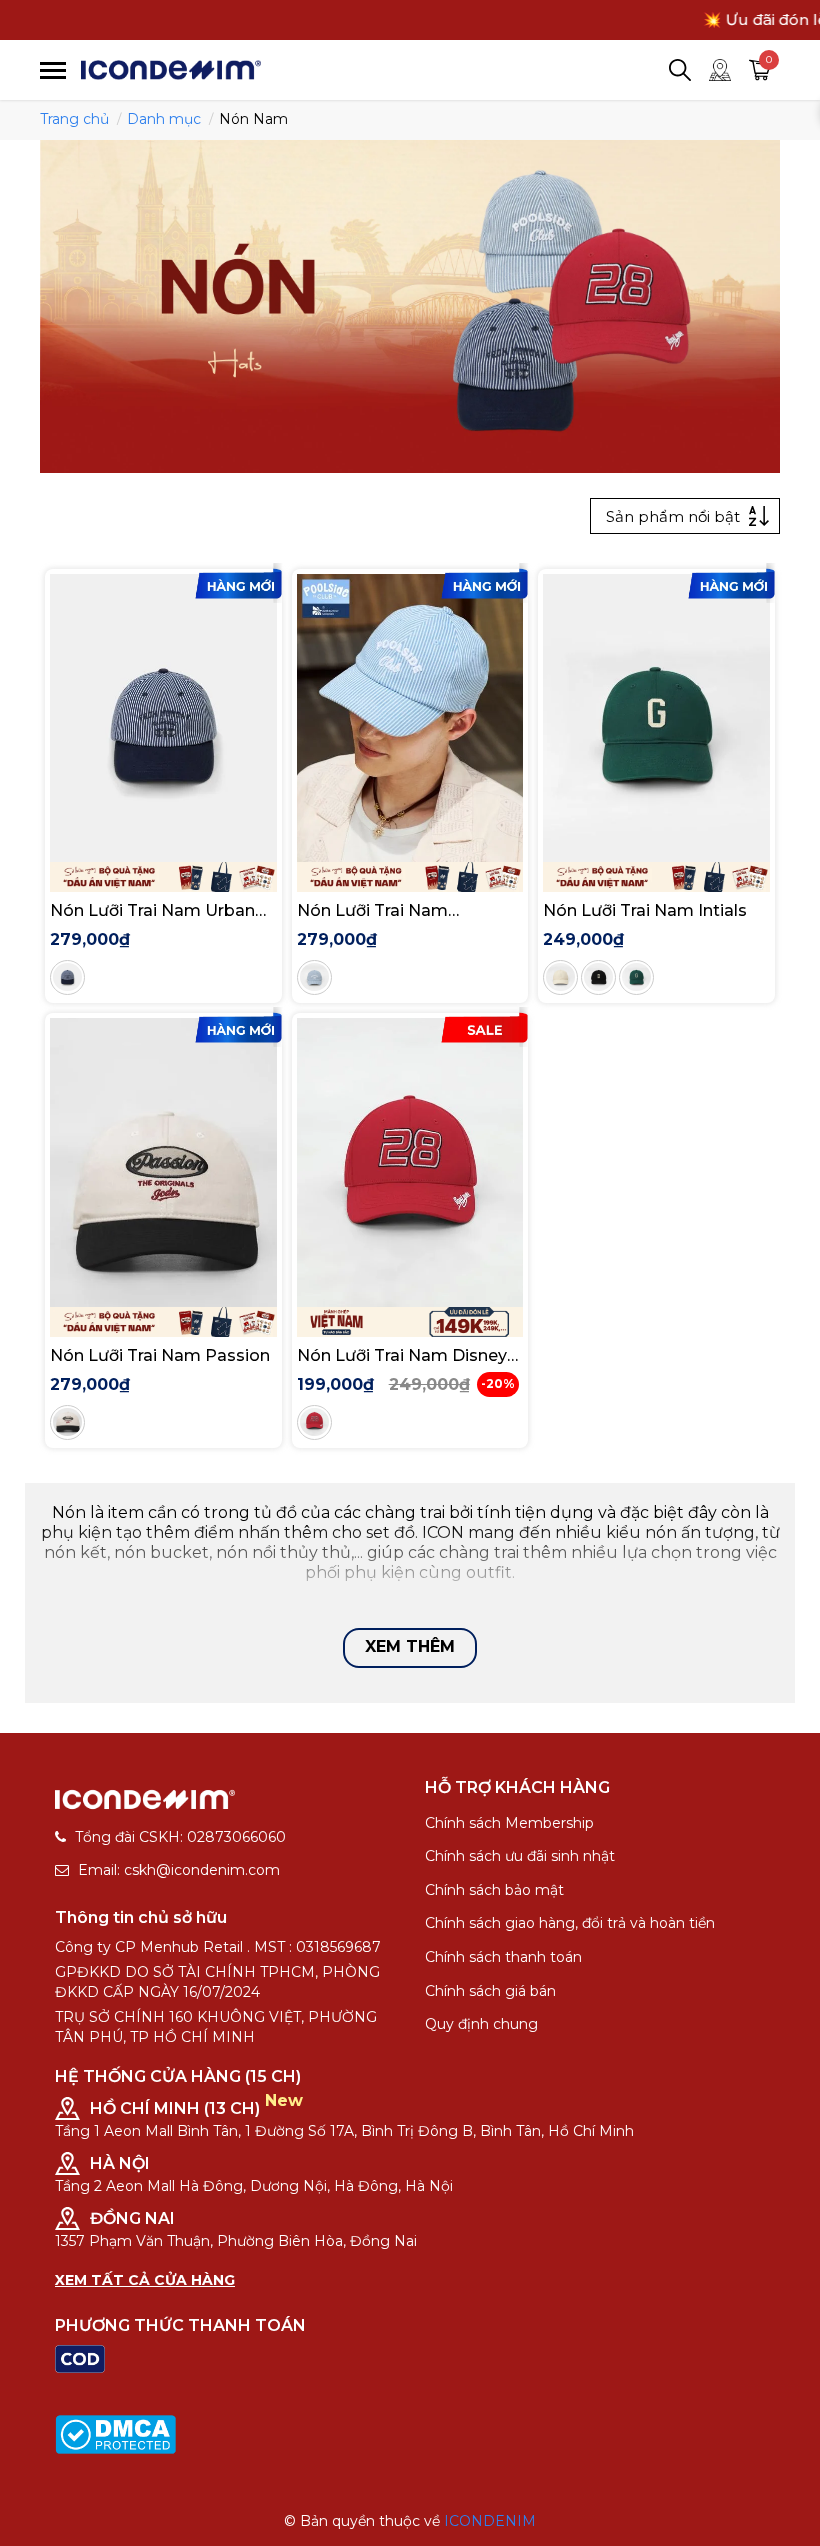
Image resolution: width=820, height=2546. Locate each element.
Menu (53, 70)
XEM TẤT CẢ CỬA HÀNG (145, 2280)
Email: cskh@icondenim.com (179, 1870)
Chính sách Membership (509, 1823)
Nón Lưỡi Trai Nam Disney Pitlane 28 (402, 1355)
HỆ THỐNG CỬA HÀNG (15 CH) (178, 2076)
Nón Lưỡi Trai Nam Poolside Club (372, 910)
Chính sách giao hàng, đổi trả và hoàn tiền (570, 1923)
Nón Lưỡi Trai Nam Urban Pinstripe (152, 910)
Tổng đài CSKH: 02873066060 (180, 1837)
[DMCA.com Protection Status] (115, 2433)
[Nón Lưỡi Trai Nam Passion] (163, 1162)
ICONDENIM (490, 2521)
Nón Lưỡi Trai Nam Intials (645, 910)
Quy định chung (481, 2024)
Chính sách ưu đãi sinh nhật (520, 1856)
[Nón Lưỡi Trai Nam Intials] (656, 718)
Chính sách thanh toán (503, 1957)
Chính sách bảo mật (494, 1890)
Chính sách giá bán (490, 1991)
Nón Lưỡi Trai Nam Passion (160, 1355)
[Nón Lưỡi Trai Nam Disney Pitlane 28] (410, 1162)
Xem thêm (410, 1646)
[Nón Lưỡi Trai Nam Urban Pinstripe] (163, 718)
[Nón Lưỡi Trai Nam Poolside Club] (410, 718)
